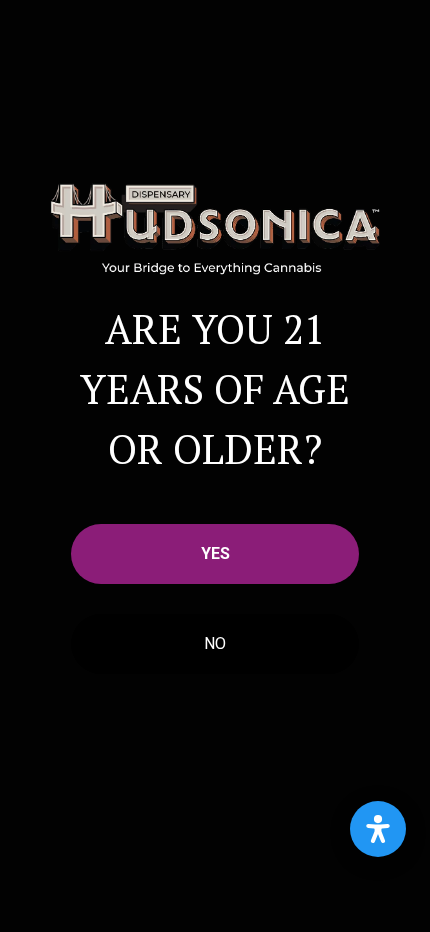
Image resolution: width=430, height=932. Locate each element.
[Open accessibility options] (378, 829)
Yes (215, 553)
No (215, 643)
